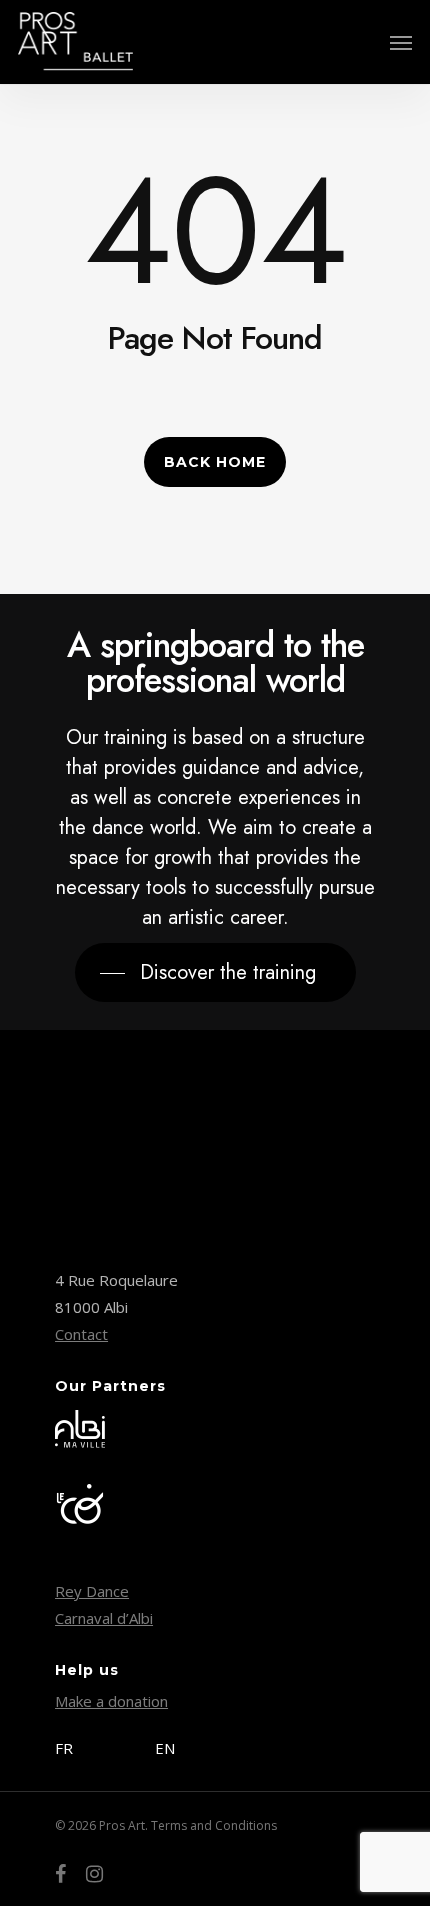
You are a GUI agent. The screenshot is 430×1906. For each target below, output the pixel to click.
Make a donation (111, 1701)
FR (64, 1748)
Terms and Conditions (214, 1825)
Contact (81, 1334)
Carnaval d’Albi (104, 1618)
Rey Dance (92, 1591)
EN (165, 1748)
